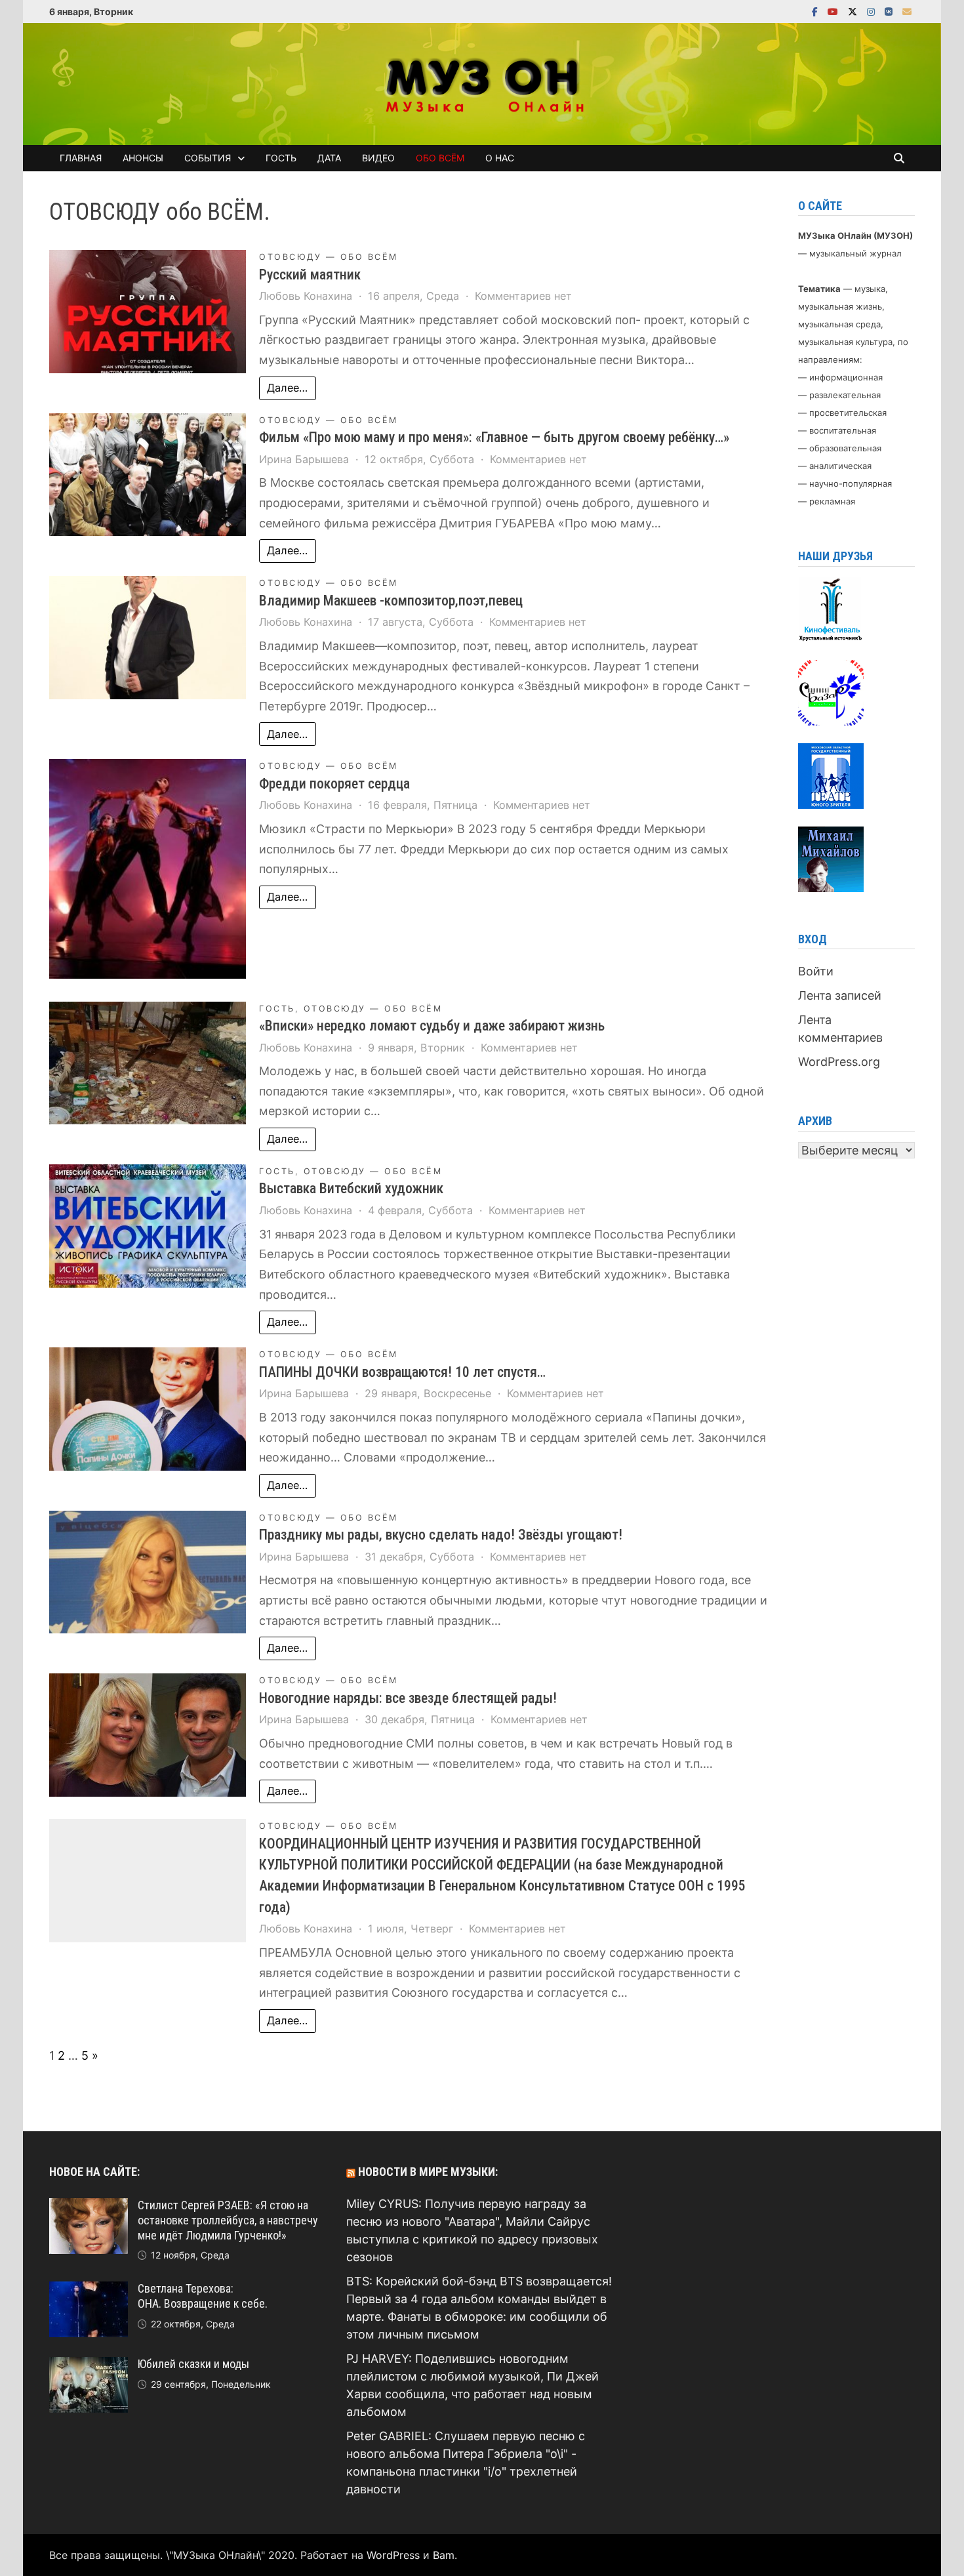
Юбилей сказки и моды (193, 2364)
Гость (281, 158)
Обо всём (440, 158)
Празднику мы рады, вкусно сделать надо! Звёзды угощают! (441, 1535)
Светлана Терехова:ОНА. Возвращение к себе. (203, 2296)
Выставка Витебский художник (351, 1188)
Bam (444, 2555)
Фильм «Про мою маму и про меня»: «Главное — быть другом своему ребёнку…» (494, 437)
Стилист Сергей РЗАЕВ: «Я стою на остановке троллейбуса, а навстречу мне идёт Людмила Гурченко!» (228, 2220)
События (208, 158)
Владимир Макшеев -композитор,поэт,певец (391, 601)
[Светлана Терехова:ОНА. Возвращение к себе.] (89, 2290)
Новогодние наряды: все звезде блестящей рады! (408, 1698)
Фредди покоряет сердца (334, 784)
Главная (81, 158)
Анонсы (143, 158)
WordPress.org (839, 1062)
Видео (378, 158)
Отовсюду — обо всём (329, 257)
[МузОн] (482, 83)
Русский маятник (310, 275)
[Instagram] (873, 11)
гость (277, 1009)
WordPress (393, 2555)
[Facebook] (816, 11)
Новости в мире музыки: (428, 2172)
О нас (500, 158)
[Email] (907, 11)
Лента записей (840, 995)
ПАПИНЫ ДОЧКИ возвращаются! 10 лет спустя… (402, 1372)
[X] (854, 11)
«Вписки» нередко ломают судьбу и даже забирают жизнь (432, 1026)
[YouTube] (834, 11)
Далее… (287, 388)
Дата (329, 158)
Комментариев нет (523, 296)
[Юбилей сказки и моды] (89, 2366)
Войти (816, 971)
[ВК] (890, 11)
